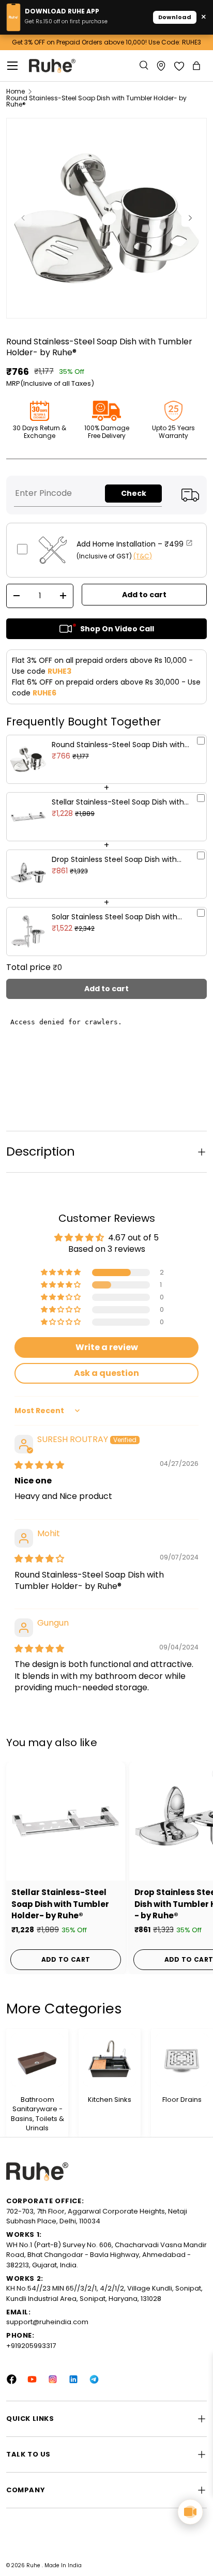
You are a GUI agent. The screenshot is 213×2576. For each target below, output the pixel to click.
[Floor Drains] (182, 2060)
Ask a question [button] (106, 1373)
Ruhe (34, 2565)
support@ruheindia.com (47, 2322)
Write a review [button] (107, 1347)
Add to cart (144, 595)
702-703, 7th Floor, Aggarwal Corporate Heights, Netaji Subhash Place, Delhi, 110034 (97, 2216)
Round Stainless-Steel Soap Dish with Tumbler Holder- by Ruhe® (96, 101)
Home (16, 92)
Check (134, 493)
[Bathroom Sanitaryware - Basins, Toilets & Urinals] (37, 2060)
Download (175, 17)
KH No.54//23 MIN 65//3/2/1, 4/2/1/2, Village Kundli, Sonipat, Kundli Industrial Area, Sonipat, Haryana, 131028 (104, 2293)
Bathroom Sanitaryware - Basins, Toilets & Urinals (37, 2114)
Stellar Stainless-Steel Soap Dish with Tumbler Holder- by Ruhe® (60, 1904)
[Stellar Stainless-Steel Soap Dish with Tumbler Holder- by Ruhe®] (66, 1821)
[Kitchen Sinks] (110, 2060)
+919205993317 (31, 2346)
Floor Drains (182, 2100)
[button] (197, 66)
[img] (39, 1465)
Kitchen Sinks (110, 2100)
